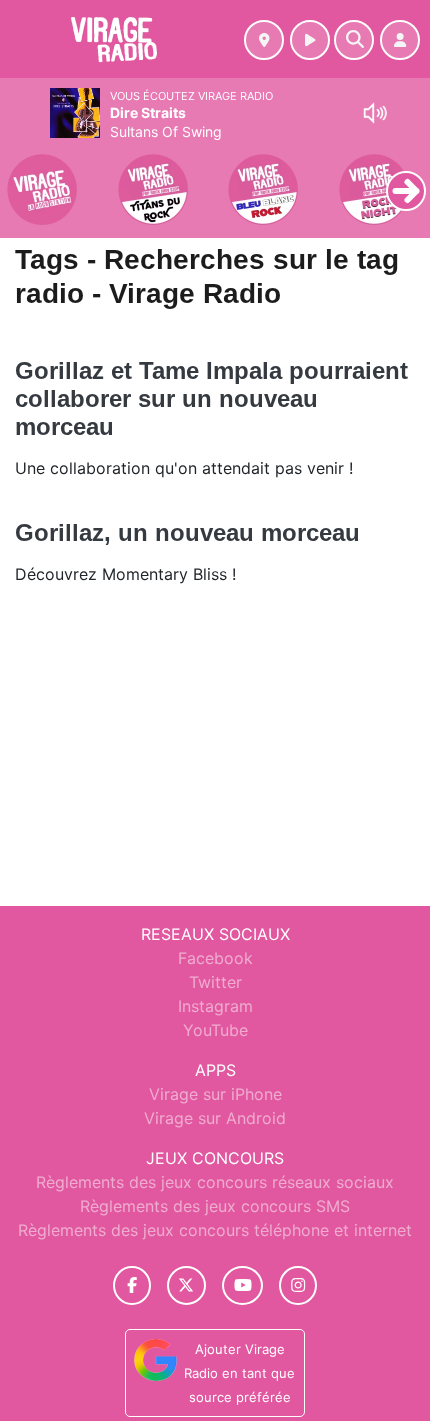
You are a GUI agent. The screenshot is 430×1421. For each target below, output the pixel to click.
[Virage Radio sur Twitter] (186, 1285)
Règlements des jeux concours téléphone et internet (215, 1230)
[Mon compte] (400, 40)
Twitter (215, 982)
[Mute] (375, 113)
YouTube (215, 1030)
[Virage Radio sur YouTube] (242, 1285)
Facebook (215, 958)
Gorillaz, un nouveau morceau (187, 532)
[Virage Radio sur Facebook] (132, 1285)
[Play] (26, 176)
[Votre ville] (264, 40)
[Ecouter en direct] (310, 40)
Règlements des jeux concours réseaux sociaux (215, 1182)
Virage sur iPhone (215, 1094)
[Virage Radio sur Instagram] (298, 1285)
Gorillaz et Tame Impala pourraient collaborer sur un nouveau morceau (211, 398)
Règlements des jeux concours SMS (215, 1206)
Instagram (215, 1006)
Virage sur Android (215, 1118)
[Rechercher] (354, 40)
